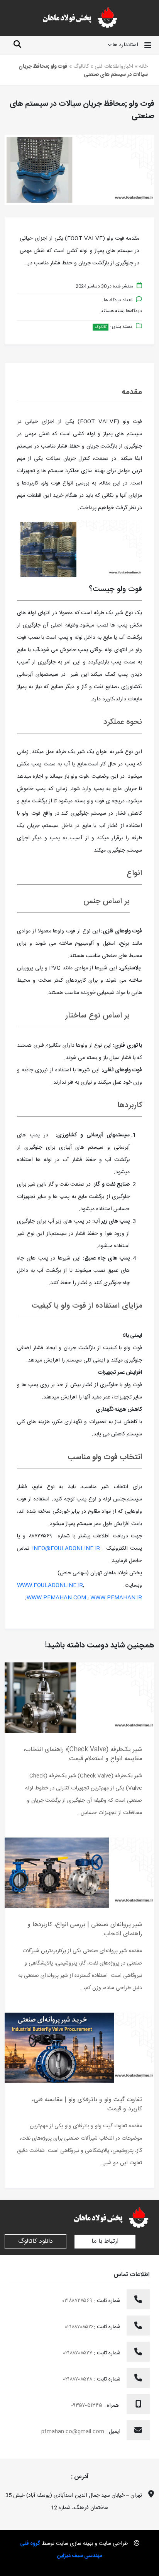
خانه (143, 67)
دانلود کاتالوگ (36, 2241)
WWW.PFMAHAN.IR (116, 1598)
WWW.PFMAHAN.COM (56, 1598)
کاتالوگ (81, 67)
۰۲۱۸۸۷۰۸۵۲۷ (79, 2353)
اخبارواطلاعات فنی (114, 67)
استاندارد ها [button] (125, 45)
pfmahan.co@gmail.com (73, 2432)
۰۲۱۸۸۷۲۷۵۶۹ (78, 2301)
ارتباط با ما (105, 2241)
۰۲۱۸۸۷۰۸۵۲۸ (79, 2379)
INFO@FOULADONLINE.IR (66, 1549)
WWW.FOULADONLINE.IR (50, 1585)
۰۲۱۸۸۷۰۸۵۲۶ (79, 2327)
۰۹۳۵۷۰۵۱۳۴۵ (87, 2406)
